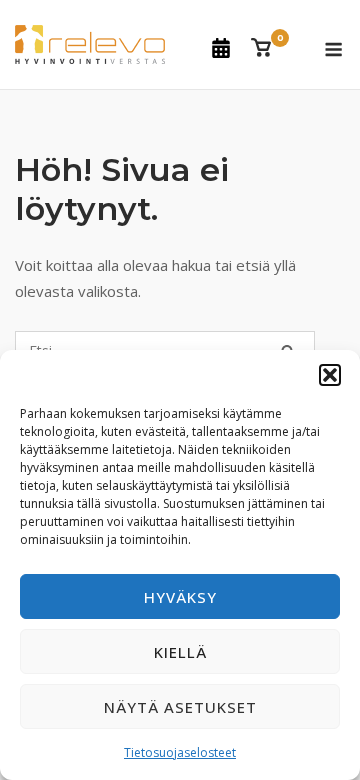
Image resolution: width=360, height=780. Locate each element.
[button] (330, 375)
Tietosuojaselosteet (180, 752)
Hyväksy (180, 597)
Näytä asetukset (180, 707)
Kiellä (180, 652)
